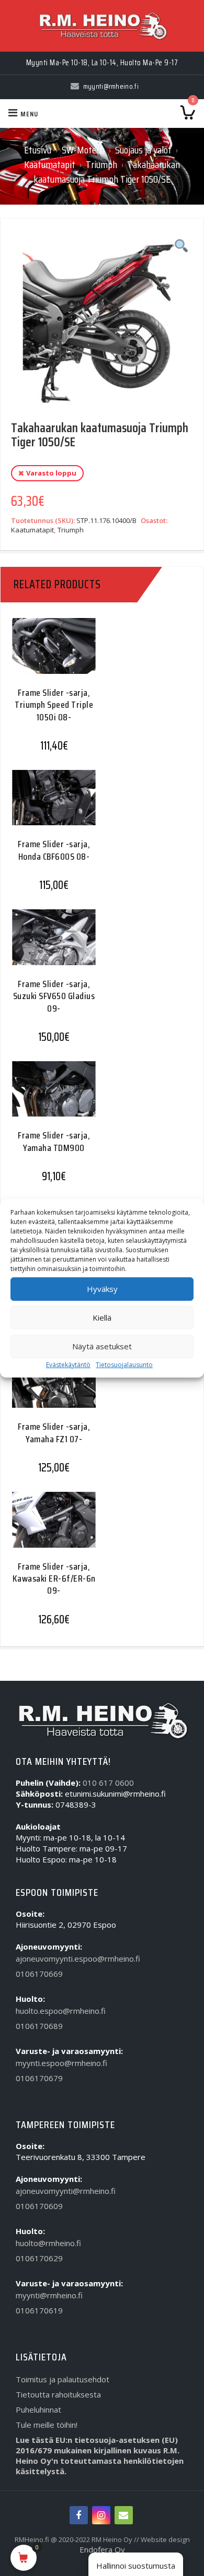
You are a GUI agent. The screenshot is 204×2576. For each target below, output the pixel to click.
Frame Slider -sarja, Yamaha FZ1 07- (54, 1433)
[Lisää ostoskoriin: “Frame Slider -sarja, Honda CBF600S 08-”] (50, 807)
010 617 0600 (108, 1783)
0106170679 (39, 2078)
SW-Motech (83, 150)
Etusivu (38, 150)
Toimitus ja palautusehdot (63, 2379)
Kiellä (102, 1317)
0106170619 (39, 2310)
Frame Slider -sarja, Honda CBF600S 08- (54, 850)
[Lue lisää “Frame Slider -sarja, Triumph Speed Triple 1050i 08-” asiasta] (50, 655)
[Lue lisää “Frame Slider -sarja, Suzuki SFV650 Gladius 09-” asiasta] (50, 947)
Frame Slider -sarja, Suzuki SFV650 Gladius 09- (54, 996)
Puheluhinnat (38, 2409)
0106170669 (39, 1974)
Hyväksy (102, 1289)
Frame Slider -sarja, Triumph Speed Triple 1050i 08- (54, 705)
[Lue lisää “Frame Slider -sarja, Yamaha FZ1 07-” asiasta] (50, 1390)
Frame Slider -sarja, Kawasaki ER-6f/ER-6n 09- (54, 1579)
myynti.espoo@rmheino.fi (61, 2063)
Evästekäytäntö (68, 1365)
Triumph (101, 164)
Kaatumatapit (50, 164)
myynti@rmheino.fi (49, 2295)
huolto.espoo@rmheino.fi (61, 2011)
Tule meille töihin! (47, 2425)
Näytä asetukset (102, 1346)
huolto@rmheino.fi (48, 2243)
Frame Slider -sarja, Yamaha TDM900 (54, 1141)
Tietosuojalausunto (124, 1365)
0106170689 (39, 2026)
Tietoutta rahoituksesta (58, 2394)
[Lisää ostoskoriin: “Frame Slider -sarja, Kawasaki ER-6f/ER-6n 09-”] (50, 1529)
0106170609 (39, 2206)
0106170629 (39, 2258)
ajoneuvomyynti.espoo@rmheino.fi (78, 1958)
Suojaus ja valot (143, 150)
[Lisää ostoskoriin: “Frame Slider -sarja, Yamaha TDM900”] (50, 1099)
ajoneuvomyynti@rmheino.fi (66, 2191)
